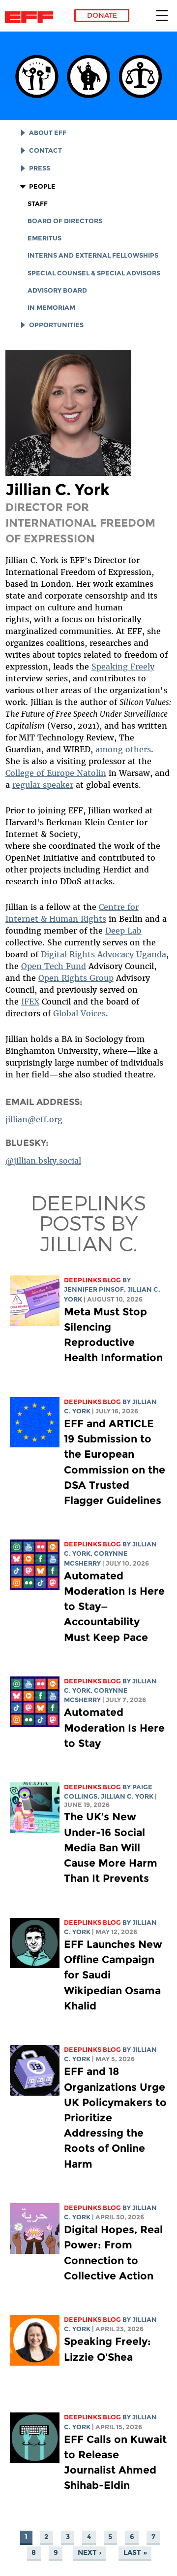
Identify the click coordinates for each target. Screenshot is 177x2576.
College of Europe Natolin (56, 773)
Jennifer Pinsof (94, 1289)
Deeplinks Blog (92, 1280)
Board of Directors (65, 221)
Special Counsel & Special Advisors (94, 273)
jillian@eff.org (34, 1119)
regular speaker (43, 785)
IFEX (30, 1002)
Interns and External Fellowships (93, 255)
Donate (102, 15)
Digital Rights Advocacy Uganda (103, 954)
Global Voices (79, 1013)
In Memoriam (51, 308)
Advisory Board (57, 290)
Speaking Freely (123, 667)
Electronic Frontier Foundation (32, 17)
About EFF (48, 133)
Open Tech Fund (54, 966)
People (42, 186)
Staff (38, 204)
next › (89, 2553)
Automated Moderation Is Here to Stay (114, 1727)
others (138, 749)
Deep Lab (123, 931)
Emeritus (44, 238)
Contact (45, 151)
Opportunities (56, 325)
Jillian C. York (127, 1796)
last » (135, 2553)
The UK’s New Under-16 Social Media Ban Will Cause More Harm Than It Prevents (111, 1847)
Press (40, 168)
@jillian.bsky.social (43, 1161)
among (109, 749)
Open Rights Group (76, 978)
